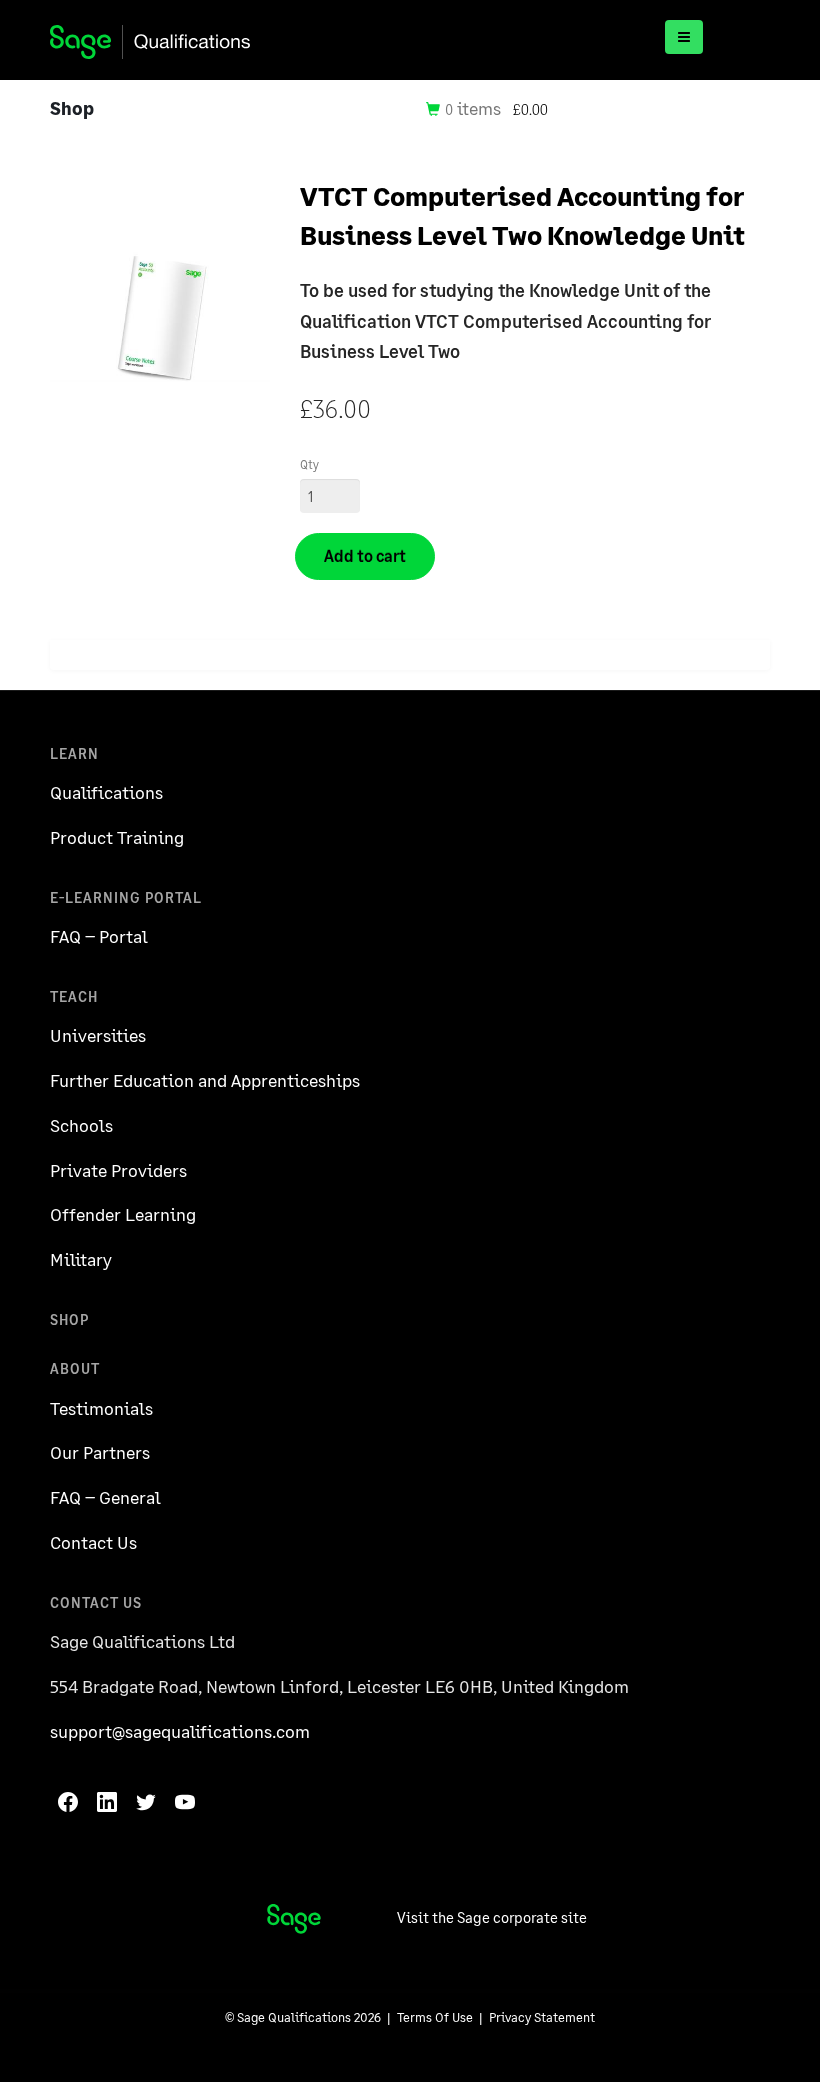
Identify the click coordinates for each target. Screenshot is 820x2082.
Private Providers (118, 1170)
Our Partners (100, 1452)
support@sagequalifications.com (180, 1731)
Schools (81, 1125)
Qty (309, 464)
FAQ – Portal (99, 936)
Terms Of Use (435, 2017)
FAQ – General (105, 1497)
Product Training (117, 837)
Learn (74, 753)
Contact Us (93, 1542)
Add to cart (365, 555)
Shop (69, 1319)
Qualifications (106, 792)
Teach (74, 996)
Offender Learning (123, 1214)
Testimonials (101, 1408)
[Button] (684, 37)
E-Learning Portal (126, 897)
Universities (98, 1035)
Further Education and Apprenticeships (205, 1080)
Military (81, 1259)
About (75, 1368)
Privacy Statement (542, 2017)
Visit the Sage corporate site (492, 1917)
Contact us (96, 1602)
